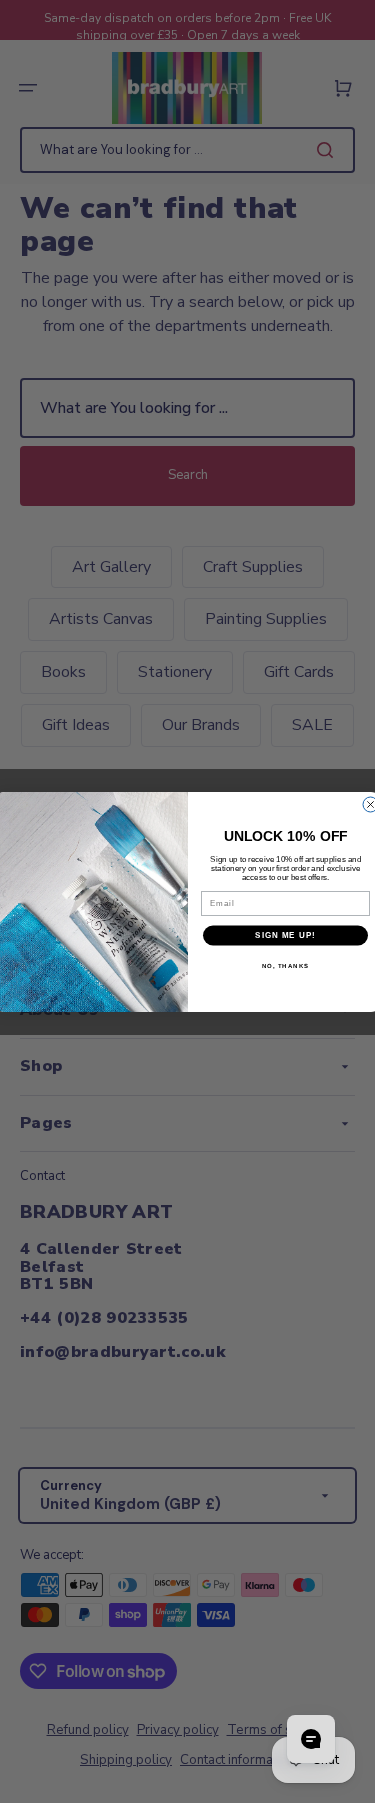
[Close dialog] (370, 804)
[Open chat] (311, 1739)
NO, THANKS (285, 965)
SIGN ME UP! (285, 935)
